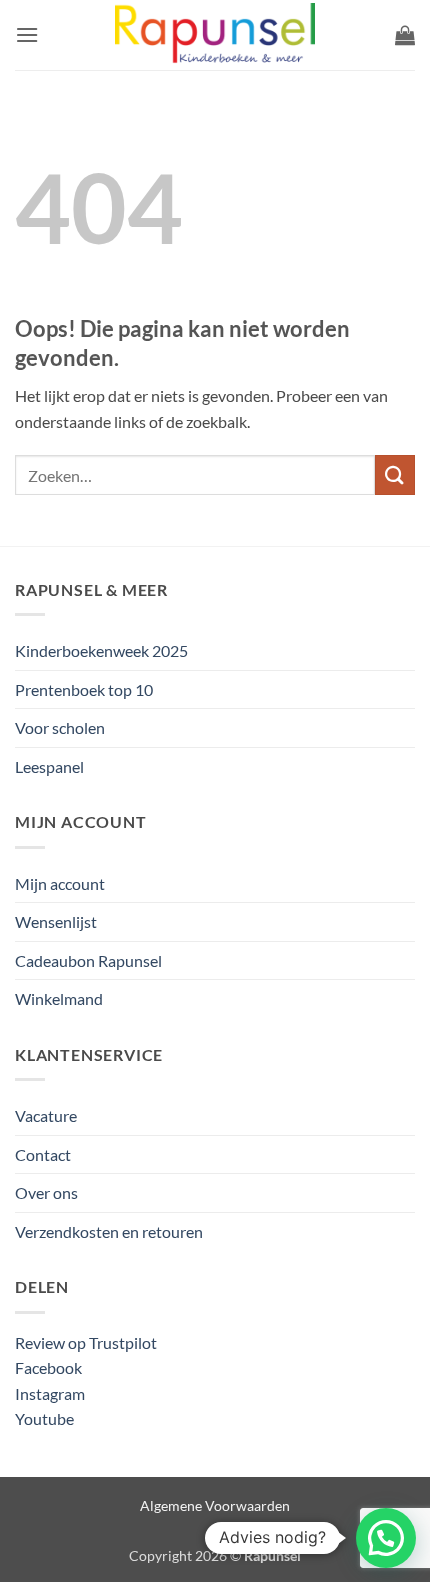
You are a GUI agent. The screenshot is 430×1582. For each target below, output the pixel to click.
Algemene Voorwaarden (215, 1505)
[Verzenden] (395, 474)
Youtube (44, 1418)
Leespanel (49, 766)
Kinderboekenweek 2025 (101, 650)
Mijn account (60, 883)
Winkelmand (59, 998)
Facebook (48, 1367)
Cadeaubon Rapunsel (88, 960)
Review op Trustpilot (86, 1342)
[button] (27, 34)
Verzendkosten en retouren (109, 1231)
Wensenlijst (56, 921)
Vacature (46, 1115)
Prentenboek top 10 (84, 689)
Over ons (46, 1192)
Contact (43, 1154)
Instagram (50, 1393)
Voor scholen (60, 727)
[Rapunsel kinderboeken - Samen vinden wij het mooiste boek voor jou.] (215, 35)
